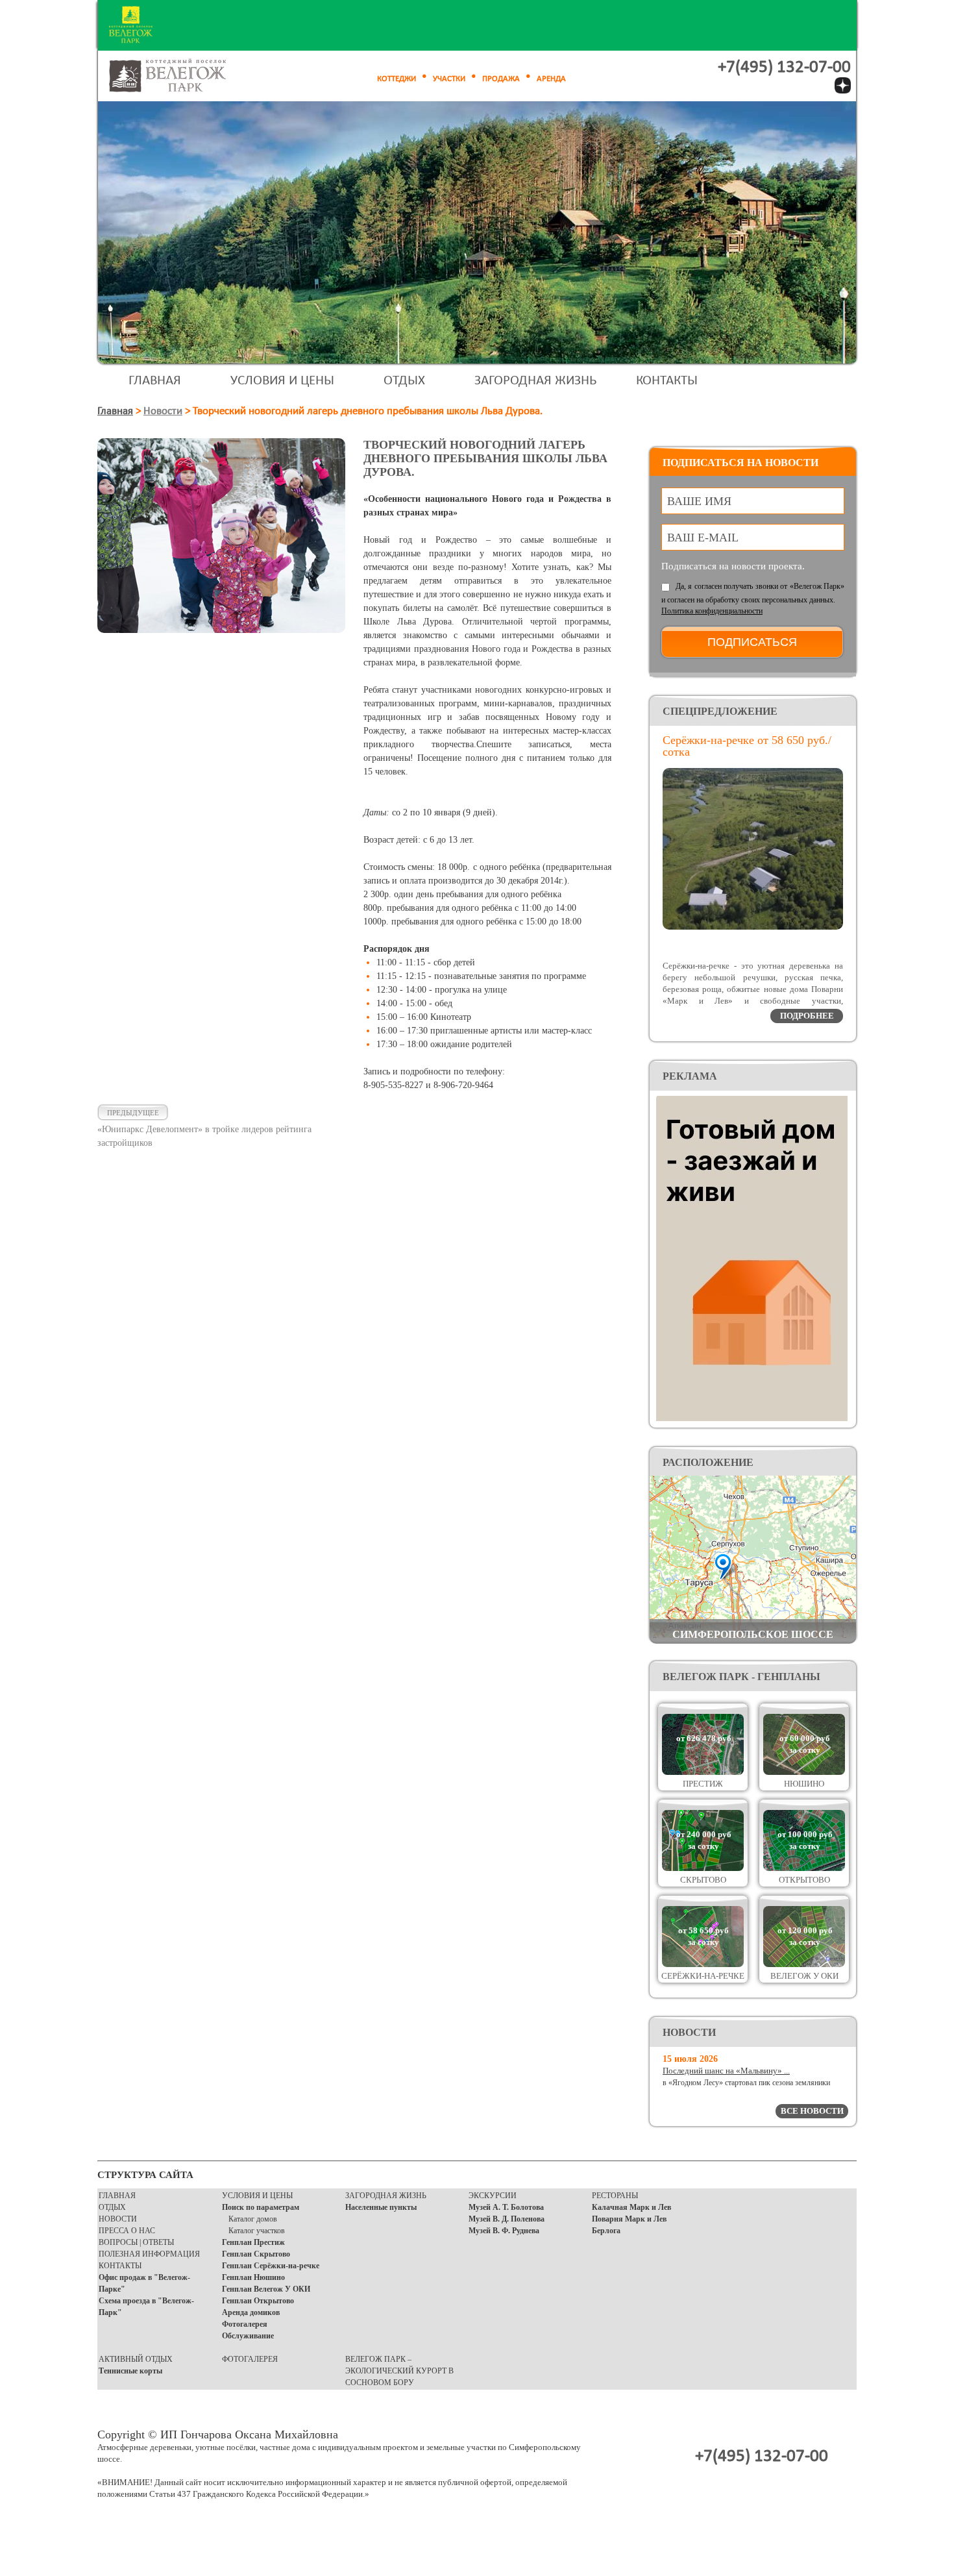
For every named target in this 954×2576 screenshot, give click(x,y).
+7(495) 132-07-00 (784, 68)
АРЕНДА (551, 79)
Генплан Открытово (258, 2301)
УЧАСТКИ (449, 79)
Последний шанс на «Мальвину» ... (726, 2071)
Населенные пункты (381, 2207)
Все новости (812, 2111)
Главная (155, 381)
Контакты (667, 381)
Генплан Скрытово (256, 2254)
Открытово (804, 1880)
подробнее (807, 1016)
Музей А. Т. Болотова (506, 2207)
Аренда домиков (251, 2312)
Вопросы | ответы (136, 2242)
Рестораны (615, 2196)
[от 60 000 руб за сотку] (804, 1772)
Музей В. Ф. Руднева (504, 2231)
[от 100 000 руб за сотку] (804, 1868)
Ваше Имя (699, 501)
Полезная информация (149, 2254)
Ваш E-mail (703, 538)
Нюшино (804, 1784)
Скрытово (703, 1880)
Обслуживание (248, 2336)
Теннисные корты (130, 2371)
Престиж (703, 1784)
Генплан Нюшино (253, 2277)
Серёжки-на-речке (703, 1976)
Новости (163, 411)
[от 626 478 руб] (703, 1772)
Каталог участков (257, 2231)
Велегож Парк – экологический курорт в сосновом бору (399, 2371)
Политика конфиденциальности (712, 611)
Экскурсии (493, 2196)
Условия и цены (282, 381)
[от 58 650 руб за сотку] (703, 1964)
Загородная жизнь (535, 381)
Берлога (606, 2231)
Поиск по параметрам (261, 2207)
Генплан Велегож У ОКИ (266, 2289)
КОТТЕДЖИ (397, 79)
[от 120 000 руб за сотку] (804, 1964)
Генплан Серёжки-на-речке (271, 2266)
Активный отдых (136, 2359)
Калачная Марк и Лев (631, 2207)
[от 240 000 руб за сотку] (703, 1868)
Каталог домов (253, 2219)
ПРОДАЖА (501, 79)
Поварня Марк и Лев (629, 2219)
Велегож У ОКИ (804, 1976)
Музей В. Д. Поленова (507, 2219)
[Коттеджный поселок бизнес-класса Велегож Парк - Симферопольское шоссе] (182, 76)
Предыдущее (133, 1113)
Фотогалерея (245, 2324)
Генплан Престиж (253, 2242)
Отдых (404, 381)
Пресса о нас (127, 2231)
